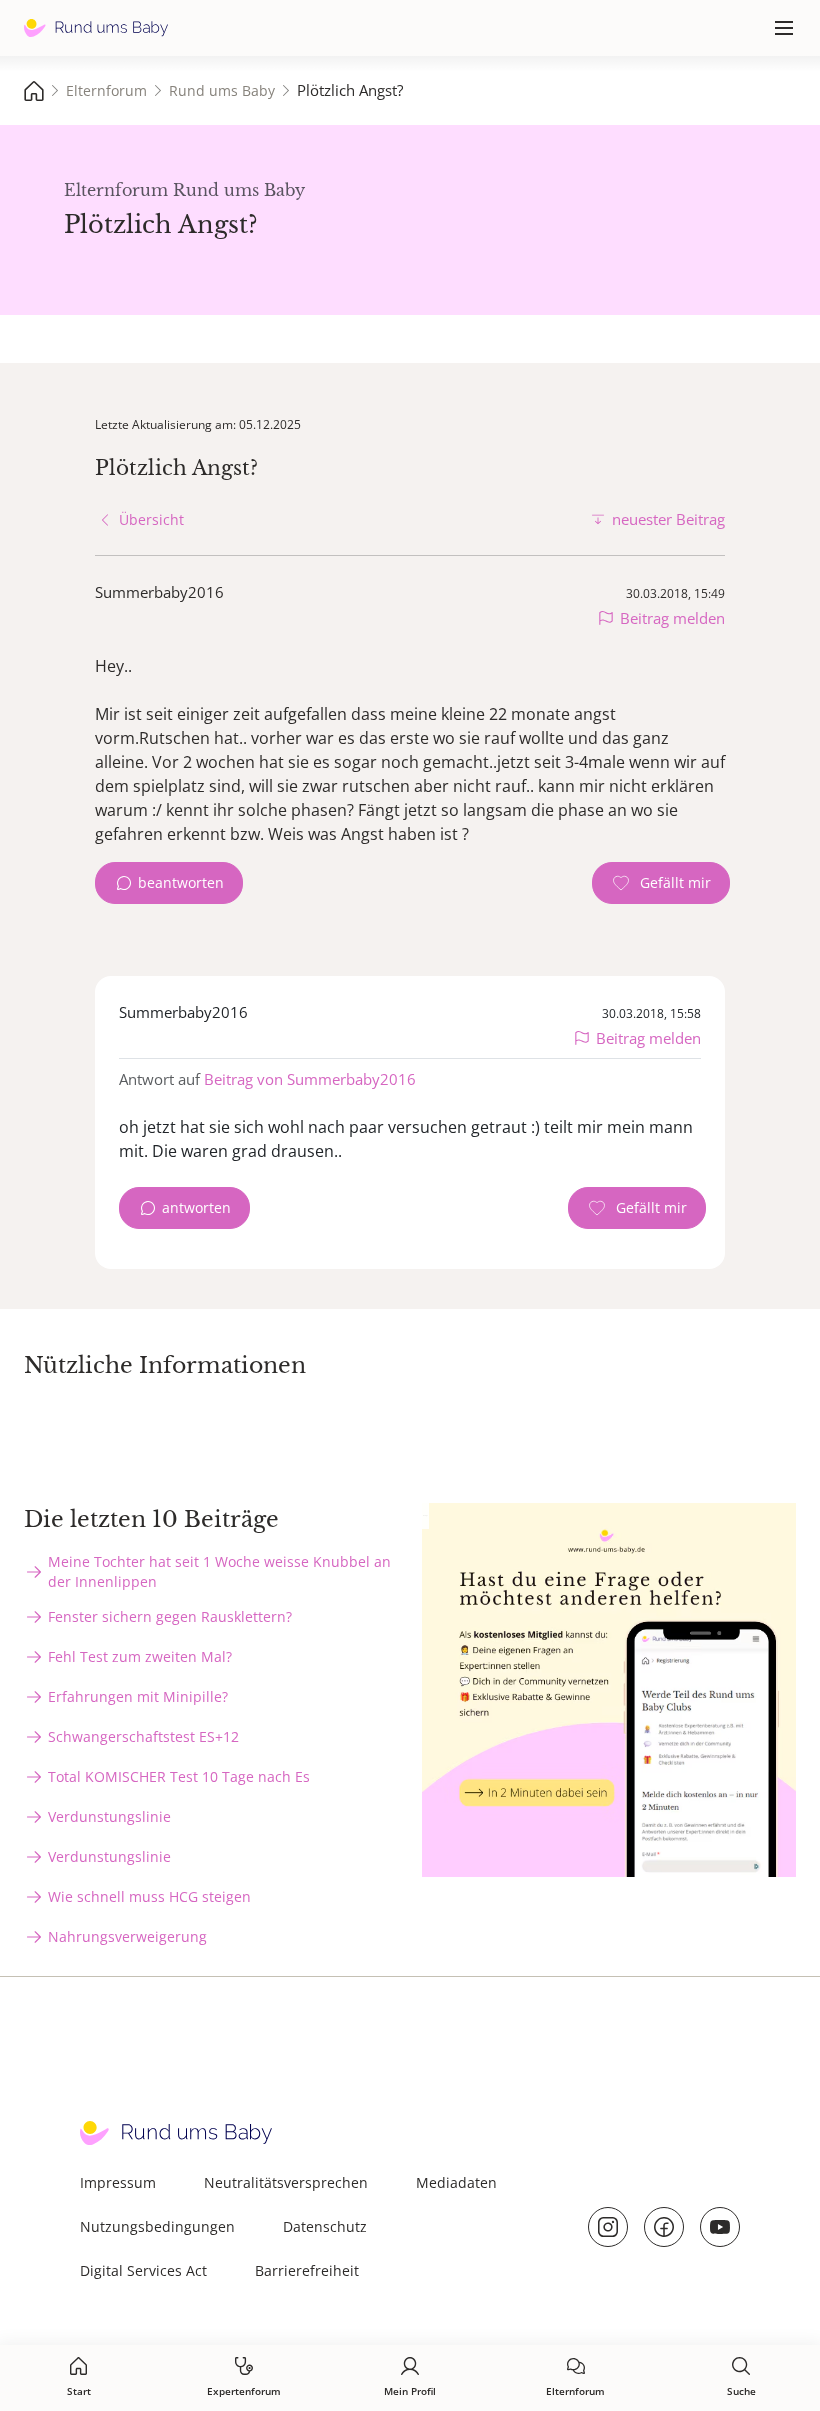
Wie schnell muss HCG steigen (149, 1896)
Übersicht (151, 519)
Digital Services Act (143, 2270)
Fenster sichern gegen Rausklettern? (170, 1616)
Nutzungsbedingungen (157, 2226)
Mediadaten (456, 2182)
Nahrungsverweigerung (127, 1936)
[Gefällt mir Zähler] (661, 883)
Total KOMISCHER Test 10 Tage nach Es (179, 1776)
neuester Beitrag (668, 519)
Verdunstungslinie (109, 1816)
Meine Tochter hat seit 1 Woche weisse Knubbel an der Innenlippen (219, 1571)
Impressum (118, 2182)
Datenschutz (325, 2226)
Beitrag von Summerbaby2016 (310, 1079)
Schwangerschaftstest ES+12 (143, 1736)
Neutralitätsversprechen (286, 2182)
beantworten (181, 882)
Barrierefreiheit (307, 2270)
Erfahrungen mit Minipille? (138, 1696)
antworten (196, 1207)
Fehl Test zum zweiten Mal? (140, 1656)
